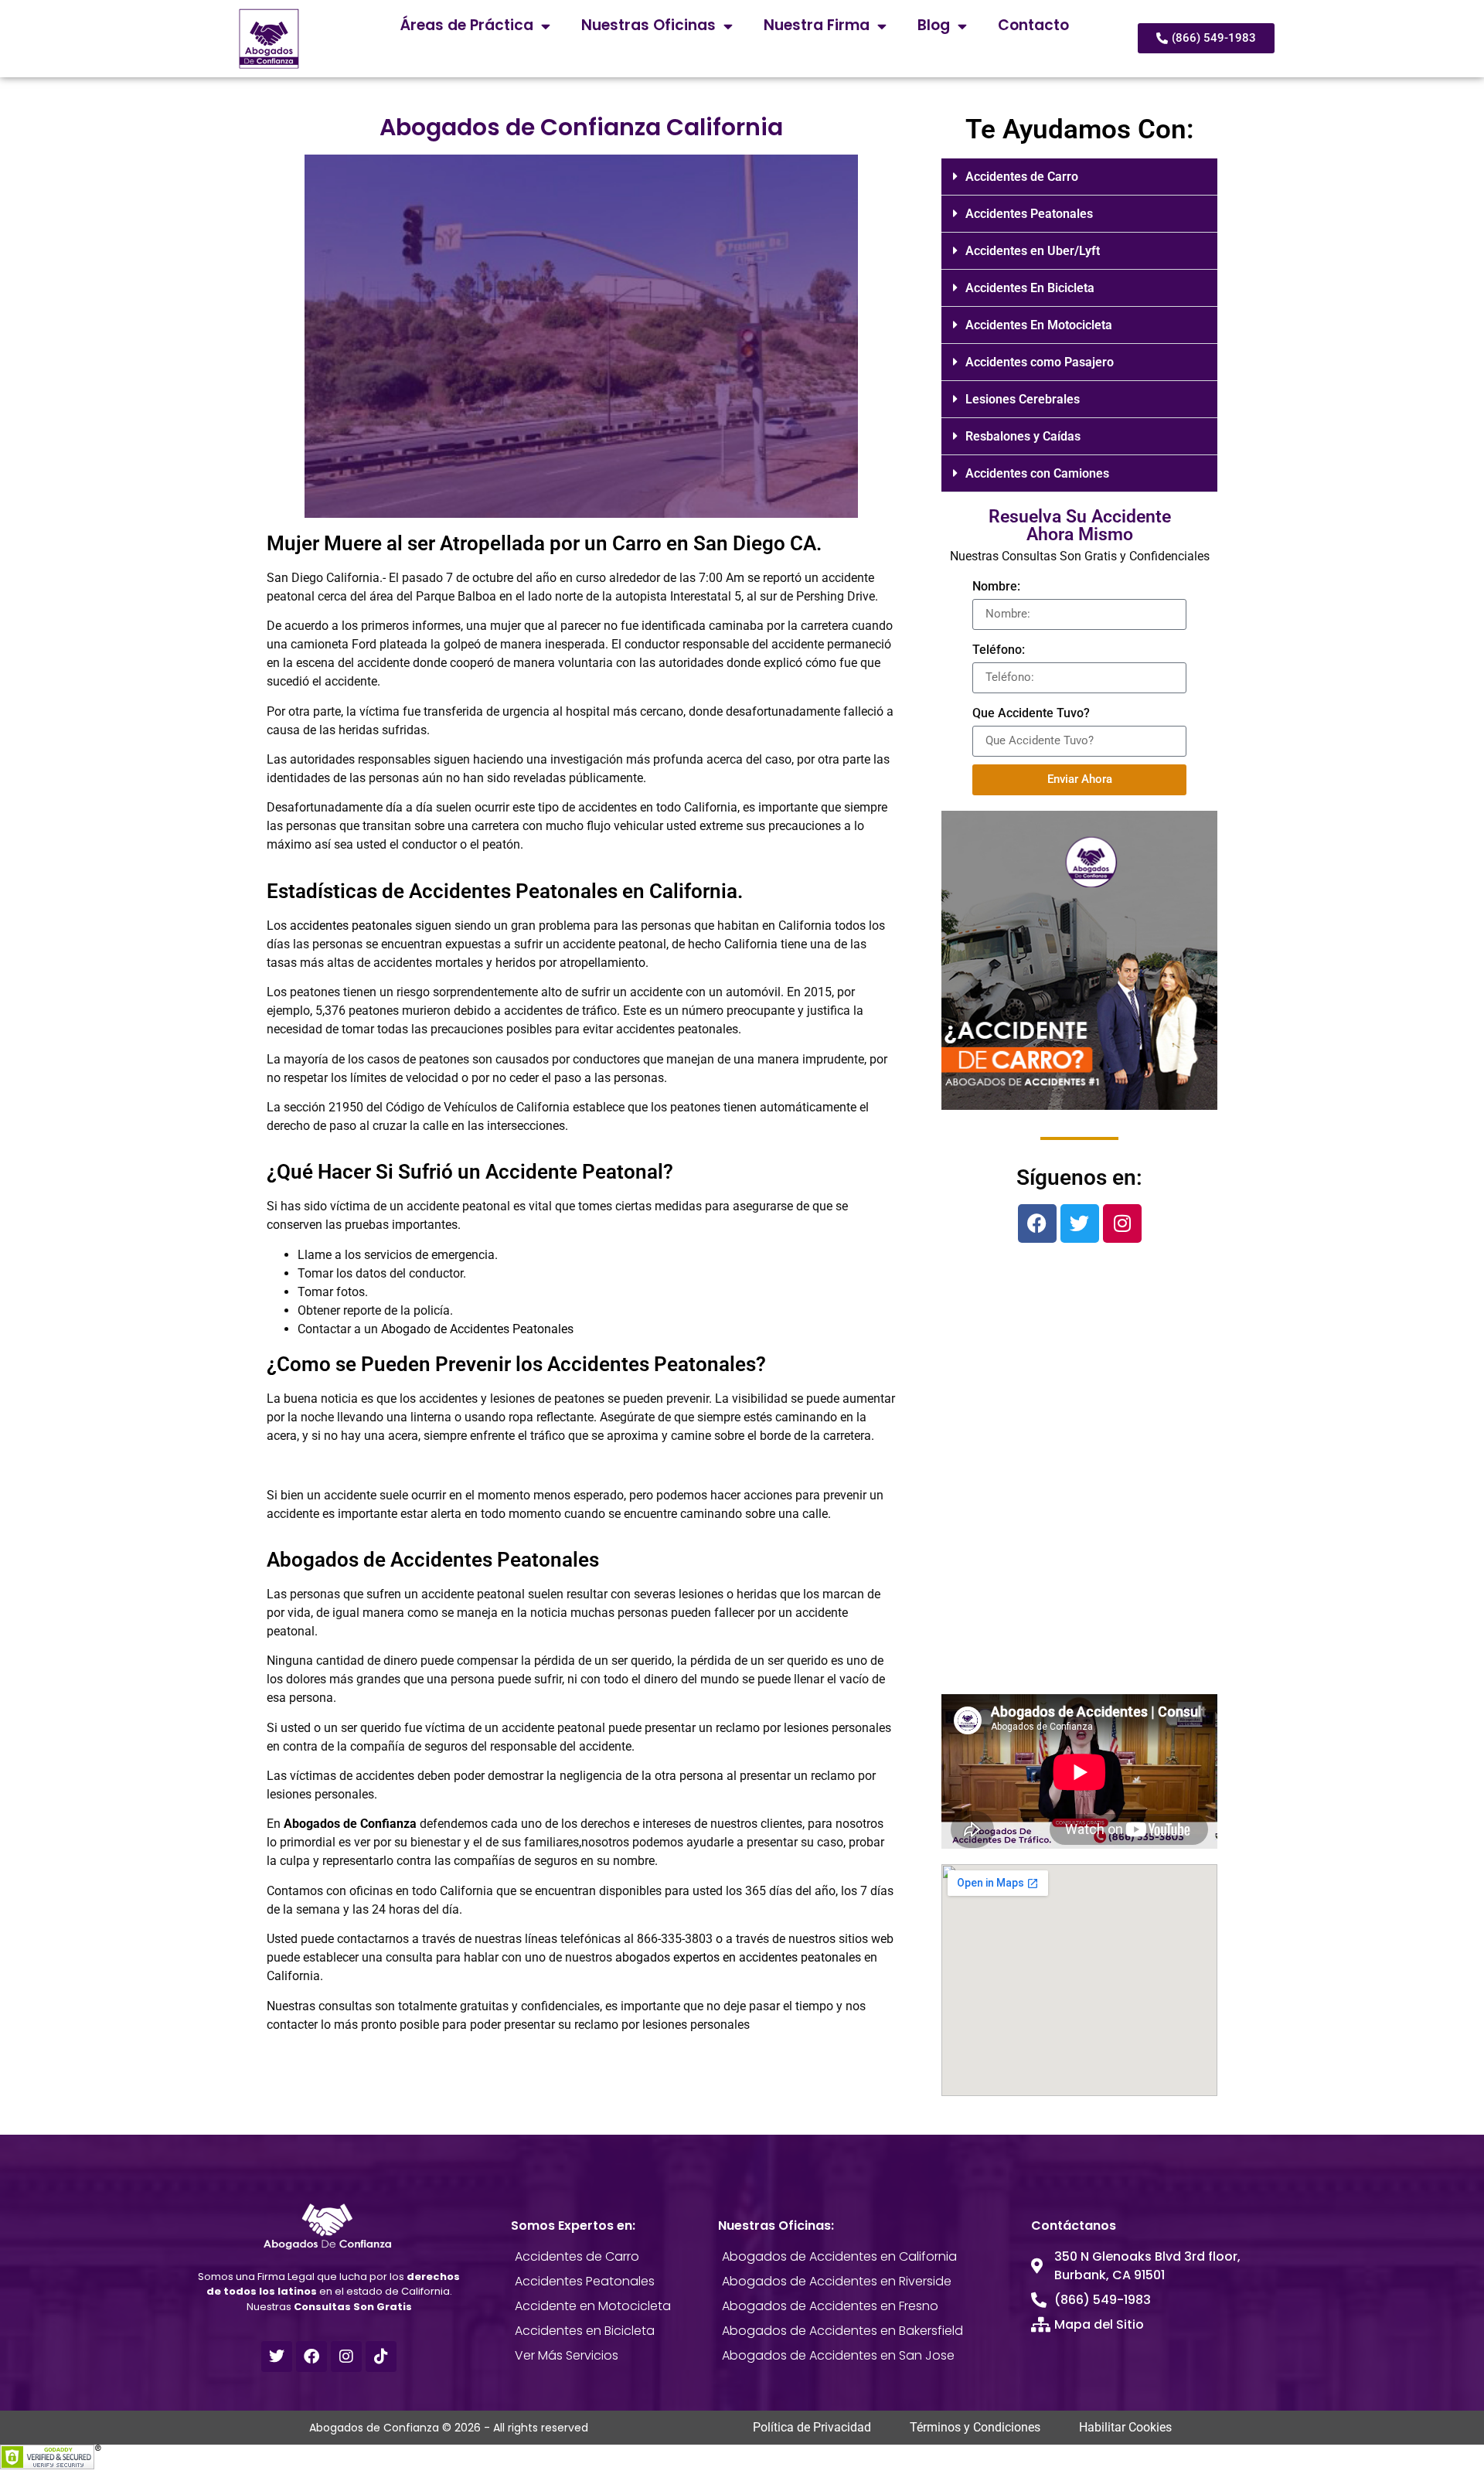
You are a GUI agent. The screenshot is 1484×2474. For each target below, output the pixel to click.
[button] (1079, 177)
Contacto (1033, 25)
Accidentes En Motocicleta (1039, 325)
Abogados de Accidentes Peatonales (433, 1560)
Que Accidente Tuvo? (1031, 713)
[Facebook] (1037, 1223)
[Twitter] (1080, 1223)
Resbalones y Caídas (1023, 436)
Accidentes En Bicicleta (1030, 288)
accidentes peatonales (351, 926)
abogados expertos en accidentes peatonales (738, 1957)
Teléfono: (999, 650)
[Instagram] (1122, 1223)
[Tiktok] (381, 2357)
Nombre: (996, 586)
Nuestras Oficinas (648, 25)
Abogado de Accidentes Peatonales (477, 1329)
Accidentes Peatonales (1029, 214)
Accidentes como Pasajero (1040, 362)
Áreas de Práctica (467, 25)
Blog (934, 25)
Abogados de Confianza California (581, 127)
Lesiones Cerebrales (1023, 399)
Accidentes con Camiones (1037, 473)
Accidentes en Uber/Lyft (1033, 251)
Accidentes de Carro (1022, 177)
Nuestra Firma (817, 25)
